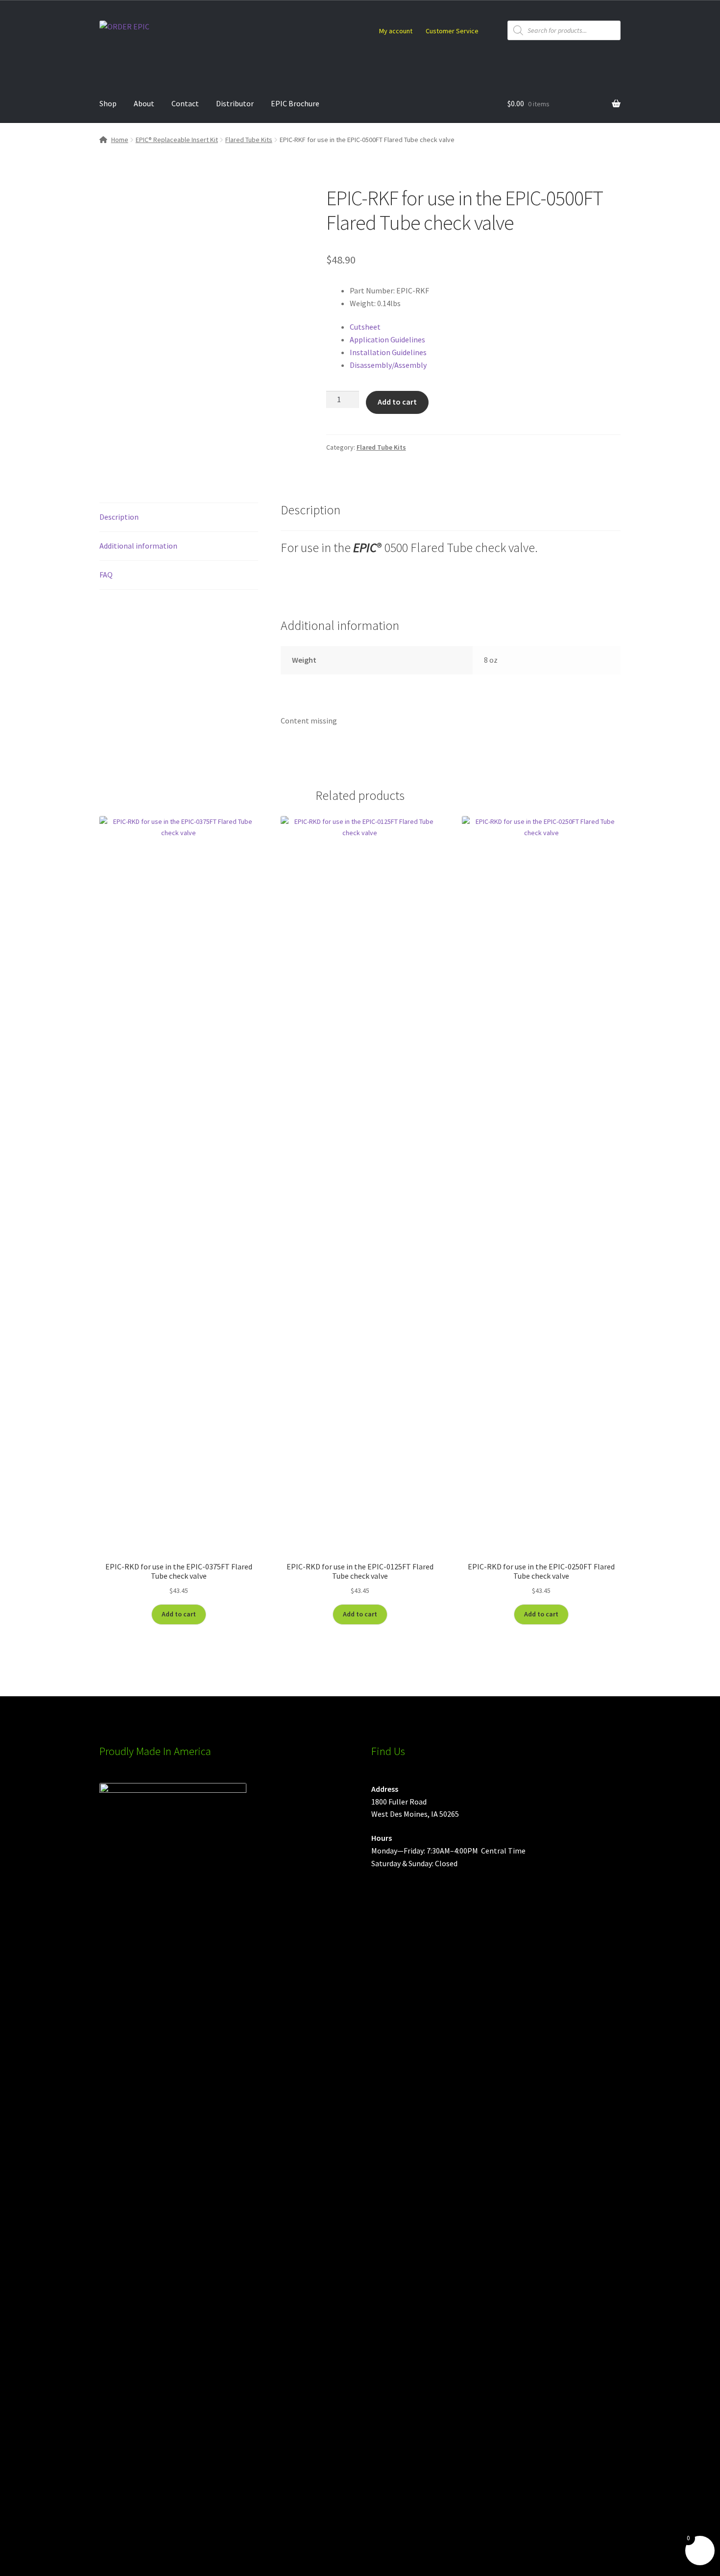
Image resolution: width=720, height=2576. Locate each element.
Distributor (235, 103)
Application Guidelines (387, 339)
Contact (185, 103)
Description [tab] (119, 517)
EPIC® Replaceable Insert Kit (177, 140)
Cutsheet (365, 327)
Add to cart (397, 402)
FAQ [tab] (106, 575)
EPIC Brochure (295, 103)
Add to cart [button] (179, 1614)
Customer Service (452, 31)
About (144, 103)
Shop (108, 103)
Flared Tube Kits (249, 140)
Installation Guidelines (388, 352)
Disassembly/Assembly (388, 365)
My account (396, 31)
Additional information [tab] (138, 546)
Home (120, 140)
